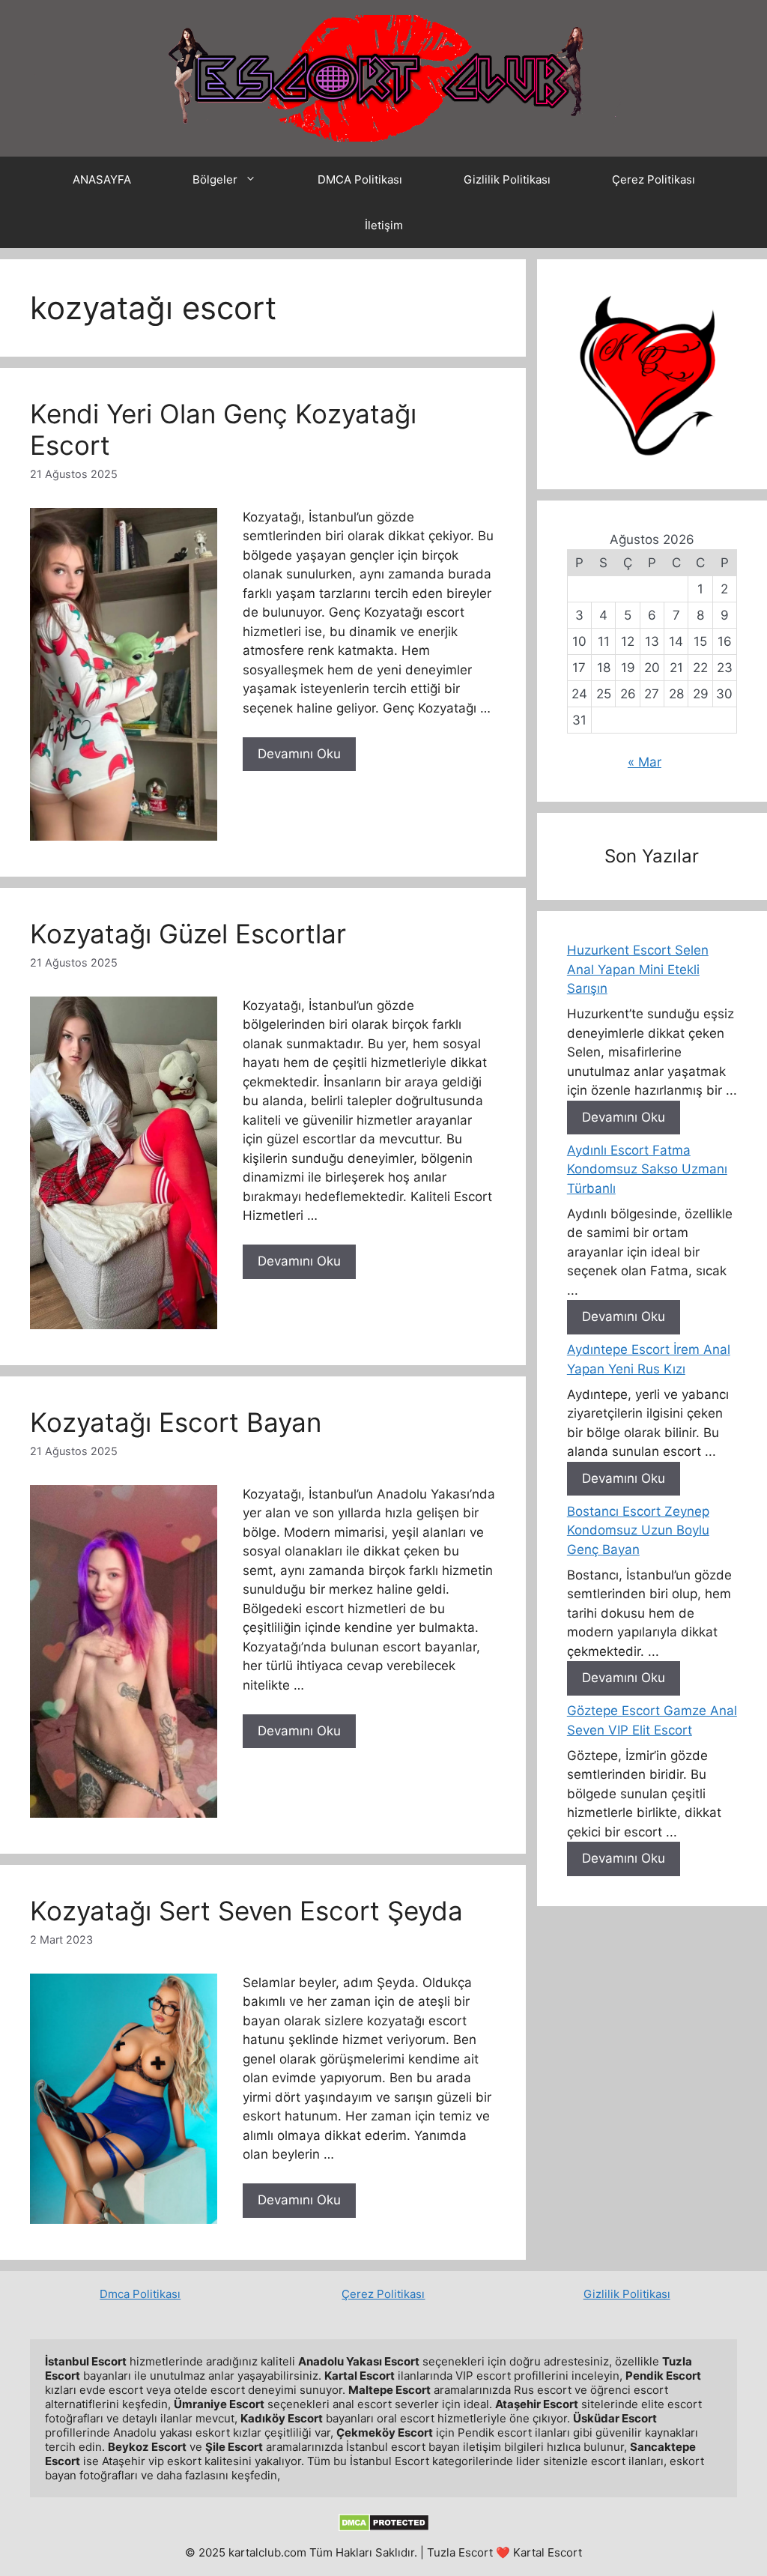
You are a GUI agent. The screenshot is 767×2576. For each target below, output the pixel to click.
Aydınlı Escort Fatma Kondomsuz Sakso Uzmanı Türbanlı (647, 1169)
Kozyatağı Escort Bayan (176, 1422)
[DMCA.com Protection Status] (384, 2528)
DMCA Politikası (360, 179)
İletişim (384, 225)
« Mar (645, 762)
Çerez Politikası (654, 179)
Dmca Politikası (140, 2294)
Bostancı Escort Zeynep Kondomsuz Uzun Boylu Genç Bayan (638, 1530)
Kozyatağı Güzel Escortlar (188, 934)
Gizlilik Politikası (507, 179)
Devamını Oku (299, 754)
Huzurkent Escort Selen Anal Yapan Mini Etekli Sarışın (638, 969)
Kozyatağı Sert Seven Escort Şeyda (246, 1911)
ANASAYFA (102, 179)
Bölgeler (215, 179)
